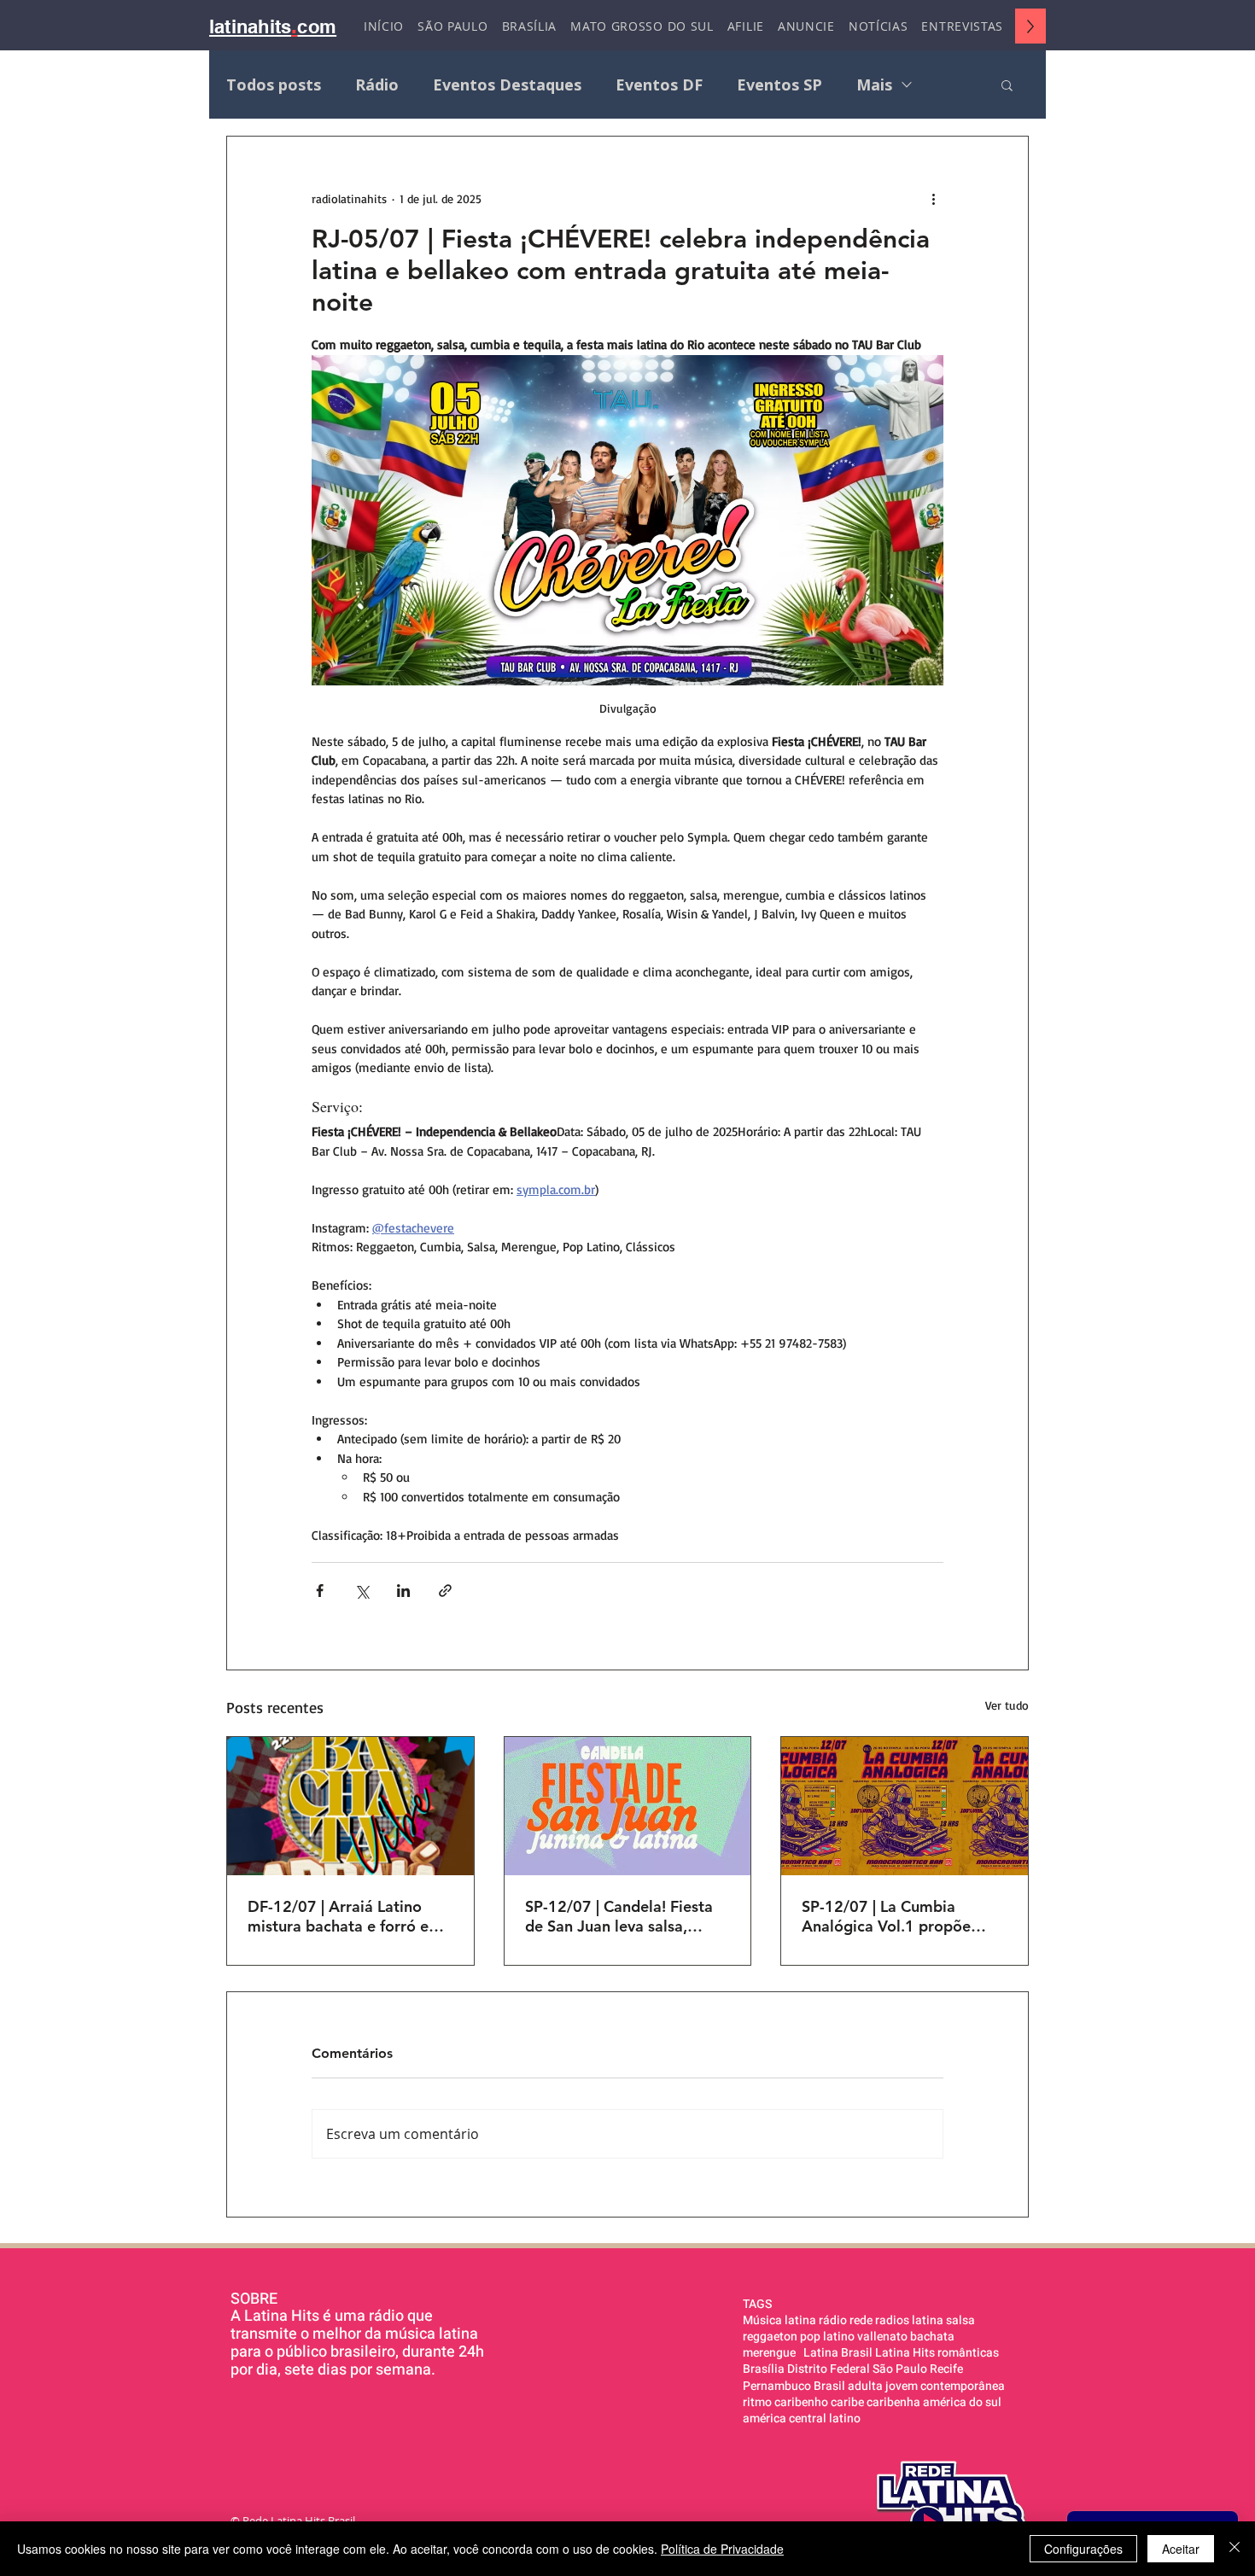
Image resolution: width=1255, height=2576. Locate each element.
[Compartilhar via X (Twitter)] (362, 1591)
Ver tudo (1007, 1705)
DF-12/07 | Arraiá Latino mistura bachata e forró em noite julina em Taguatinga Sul (345, 1916)
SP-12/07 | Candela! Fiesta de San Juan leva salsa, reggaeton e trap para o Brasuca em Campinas (619, 1916)
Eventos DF (659, 85)
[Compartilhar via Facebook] (320, 1591)
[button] (1007, 85)
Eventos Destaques (507, 85)
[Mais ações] (933, 198)
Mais (874, 85)
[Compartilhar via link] (445, 1591)
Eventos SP (779, 85)
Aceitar (1181, 2549)
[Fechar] (1235, 2549)
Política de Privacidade (722, 2549)
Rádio (377, 85)
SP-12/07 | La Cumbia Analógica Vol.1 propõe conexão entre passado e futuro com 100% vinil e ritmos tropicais (891, 1916)
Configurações (1083, 2549)
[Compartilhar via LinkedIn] (403, 1591)
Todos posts (274, 85)
